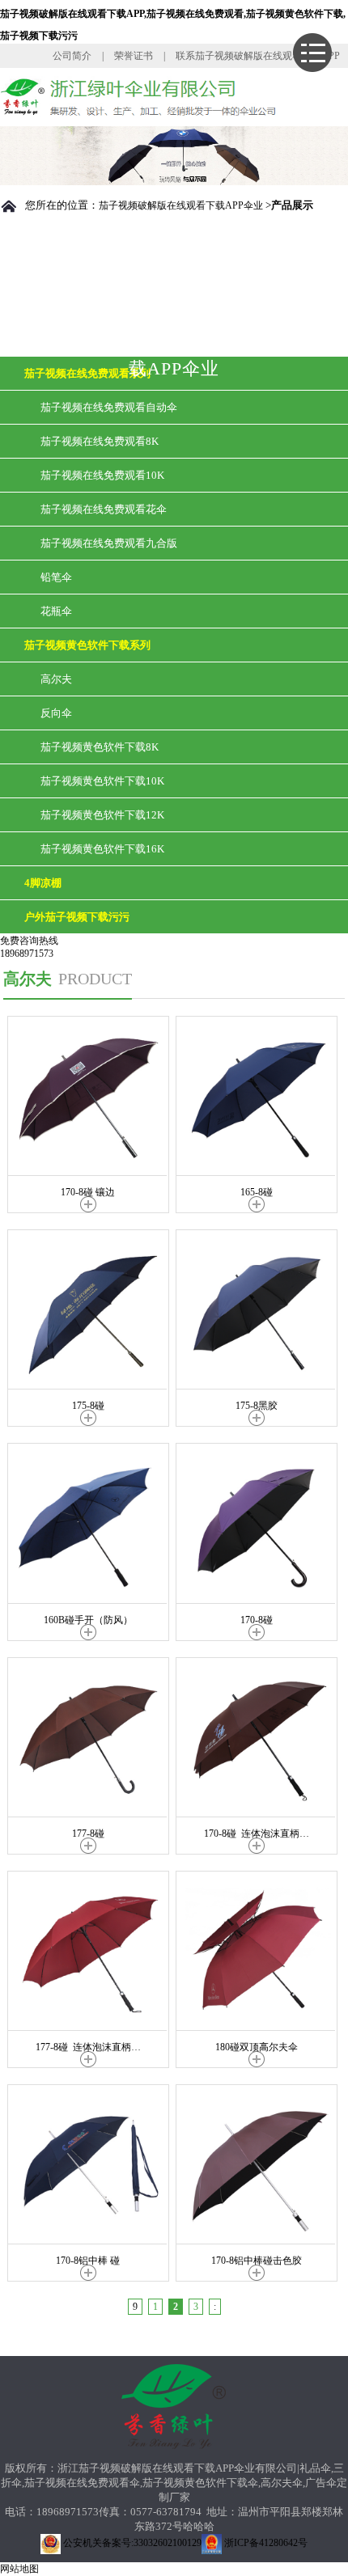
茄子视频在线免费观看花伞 (104, 509)
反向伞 (56, 713)
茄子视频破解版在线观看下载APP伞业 (181, 205)
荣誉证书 (134, 56)
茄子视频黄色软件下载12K (102, 815)
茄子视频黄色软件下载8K (100, 747)
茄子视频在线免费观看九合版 (109, 543)
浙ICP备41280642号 (265, 2543)
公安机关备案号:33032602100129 (131, 2543)
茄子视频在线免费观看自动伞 (109, 407)
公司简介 (72, 56)
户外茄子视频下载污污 (77, 917)
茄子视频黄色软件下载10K (102, 781)
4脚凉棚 (43, 883)
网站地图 (19, 2569)
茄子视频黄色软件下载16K (102, 849)
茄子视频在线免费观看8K (100, 441)
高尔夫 (56, 679)
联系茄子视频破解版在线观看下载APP (258, 56)
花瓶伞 (56, 611)
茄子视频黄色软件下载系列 (87, 645)
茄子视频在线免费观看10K (102, 475)
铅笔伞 (56, 577)
